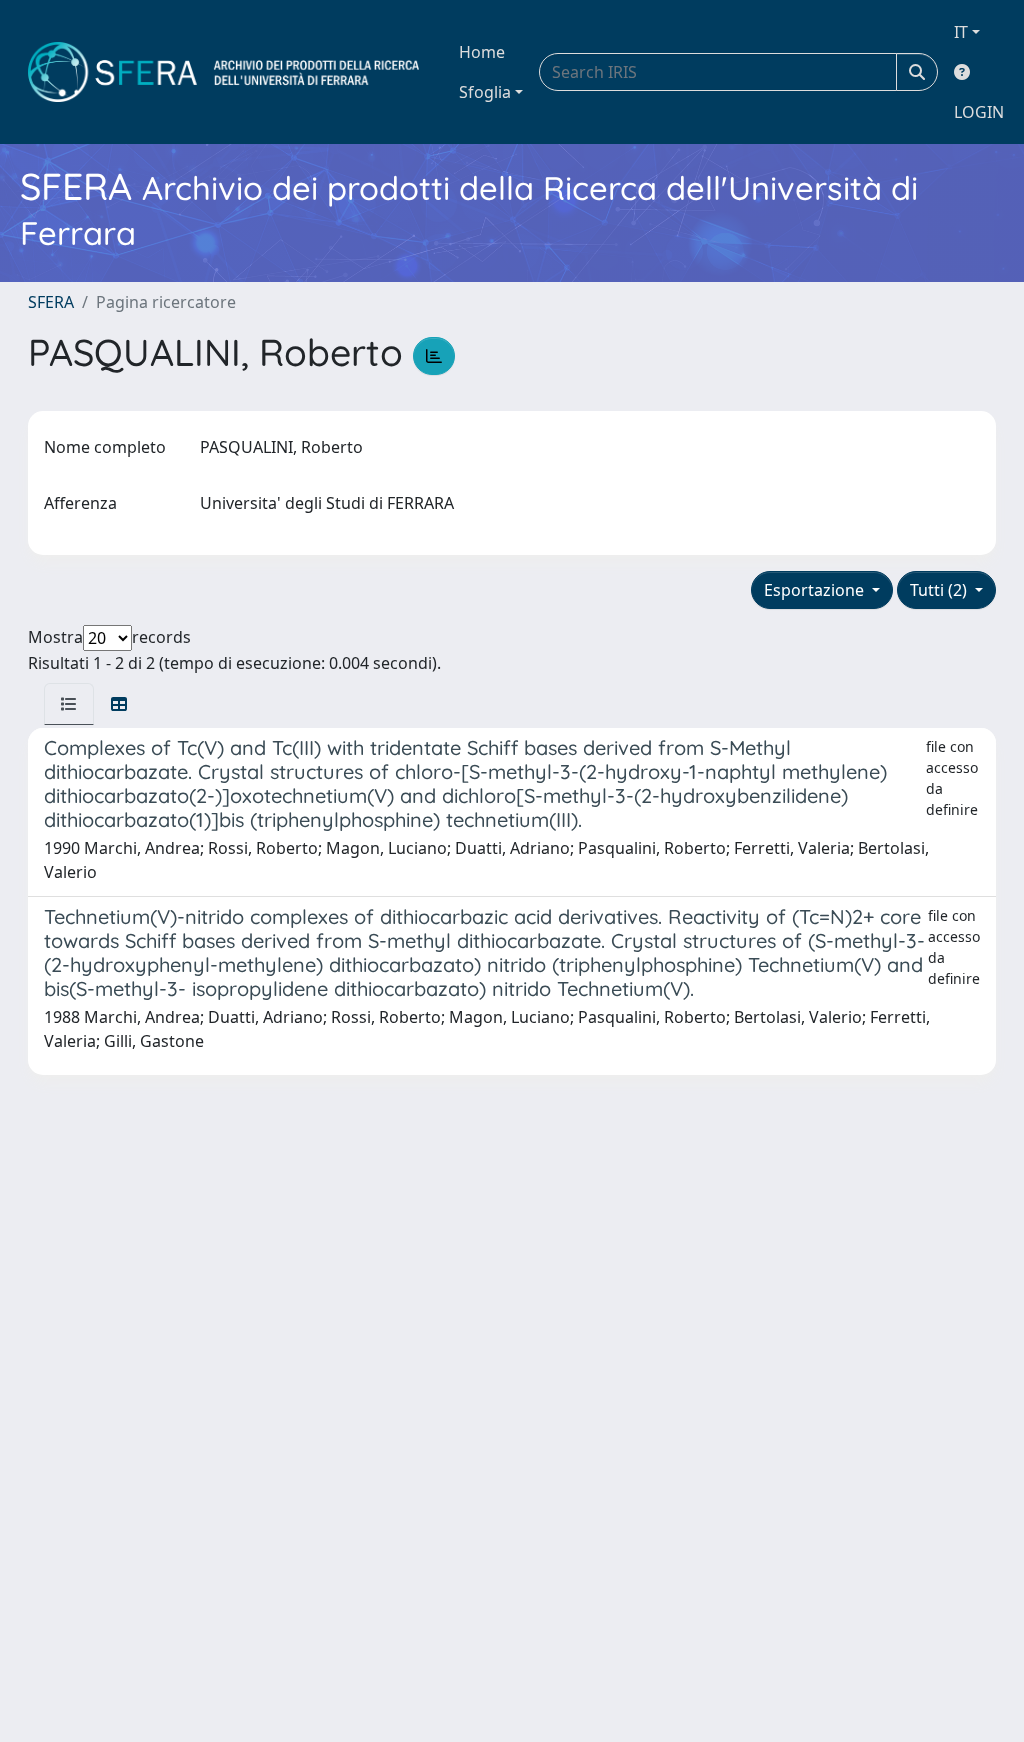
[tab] (69, 704)
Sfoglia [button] (485, 92)
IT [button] (961, 32)
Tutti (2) (940, 590)
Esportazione (816, 590)
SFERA (51, 302)
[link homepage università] (223, 72)
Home (482, 52)
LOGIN (979, 112)
